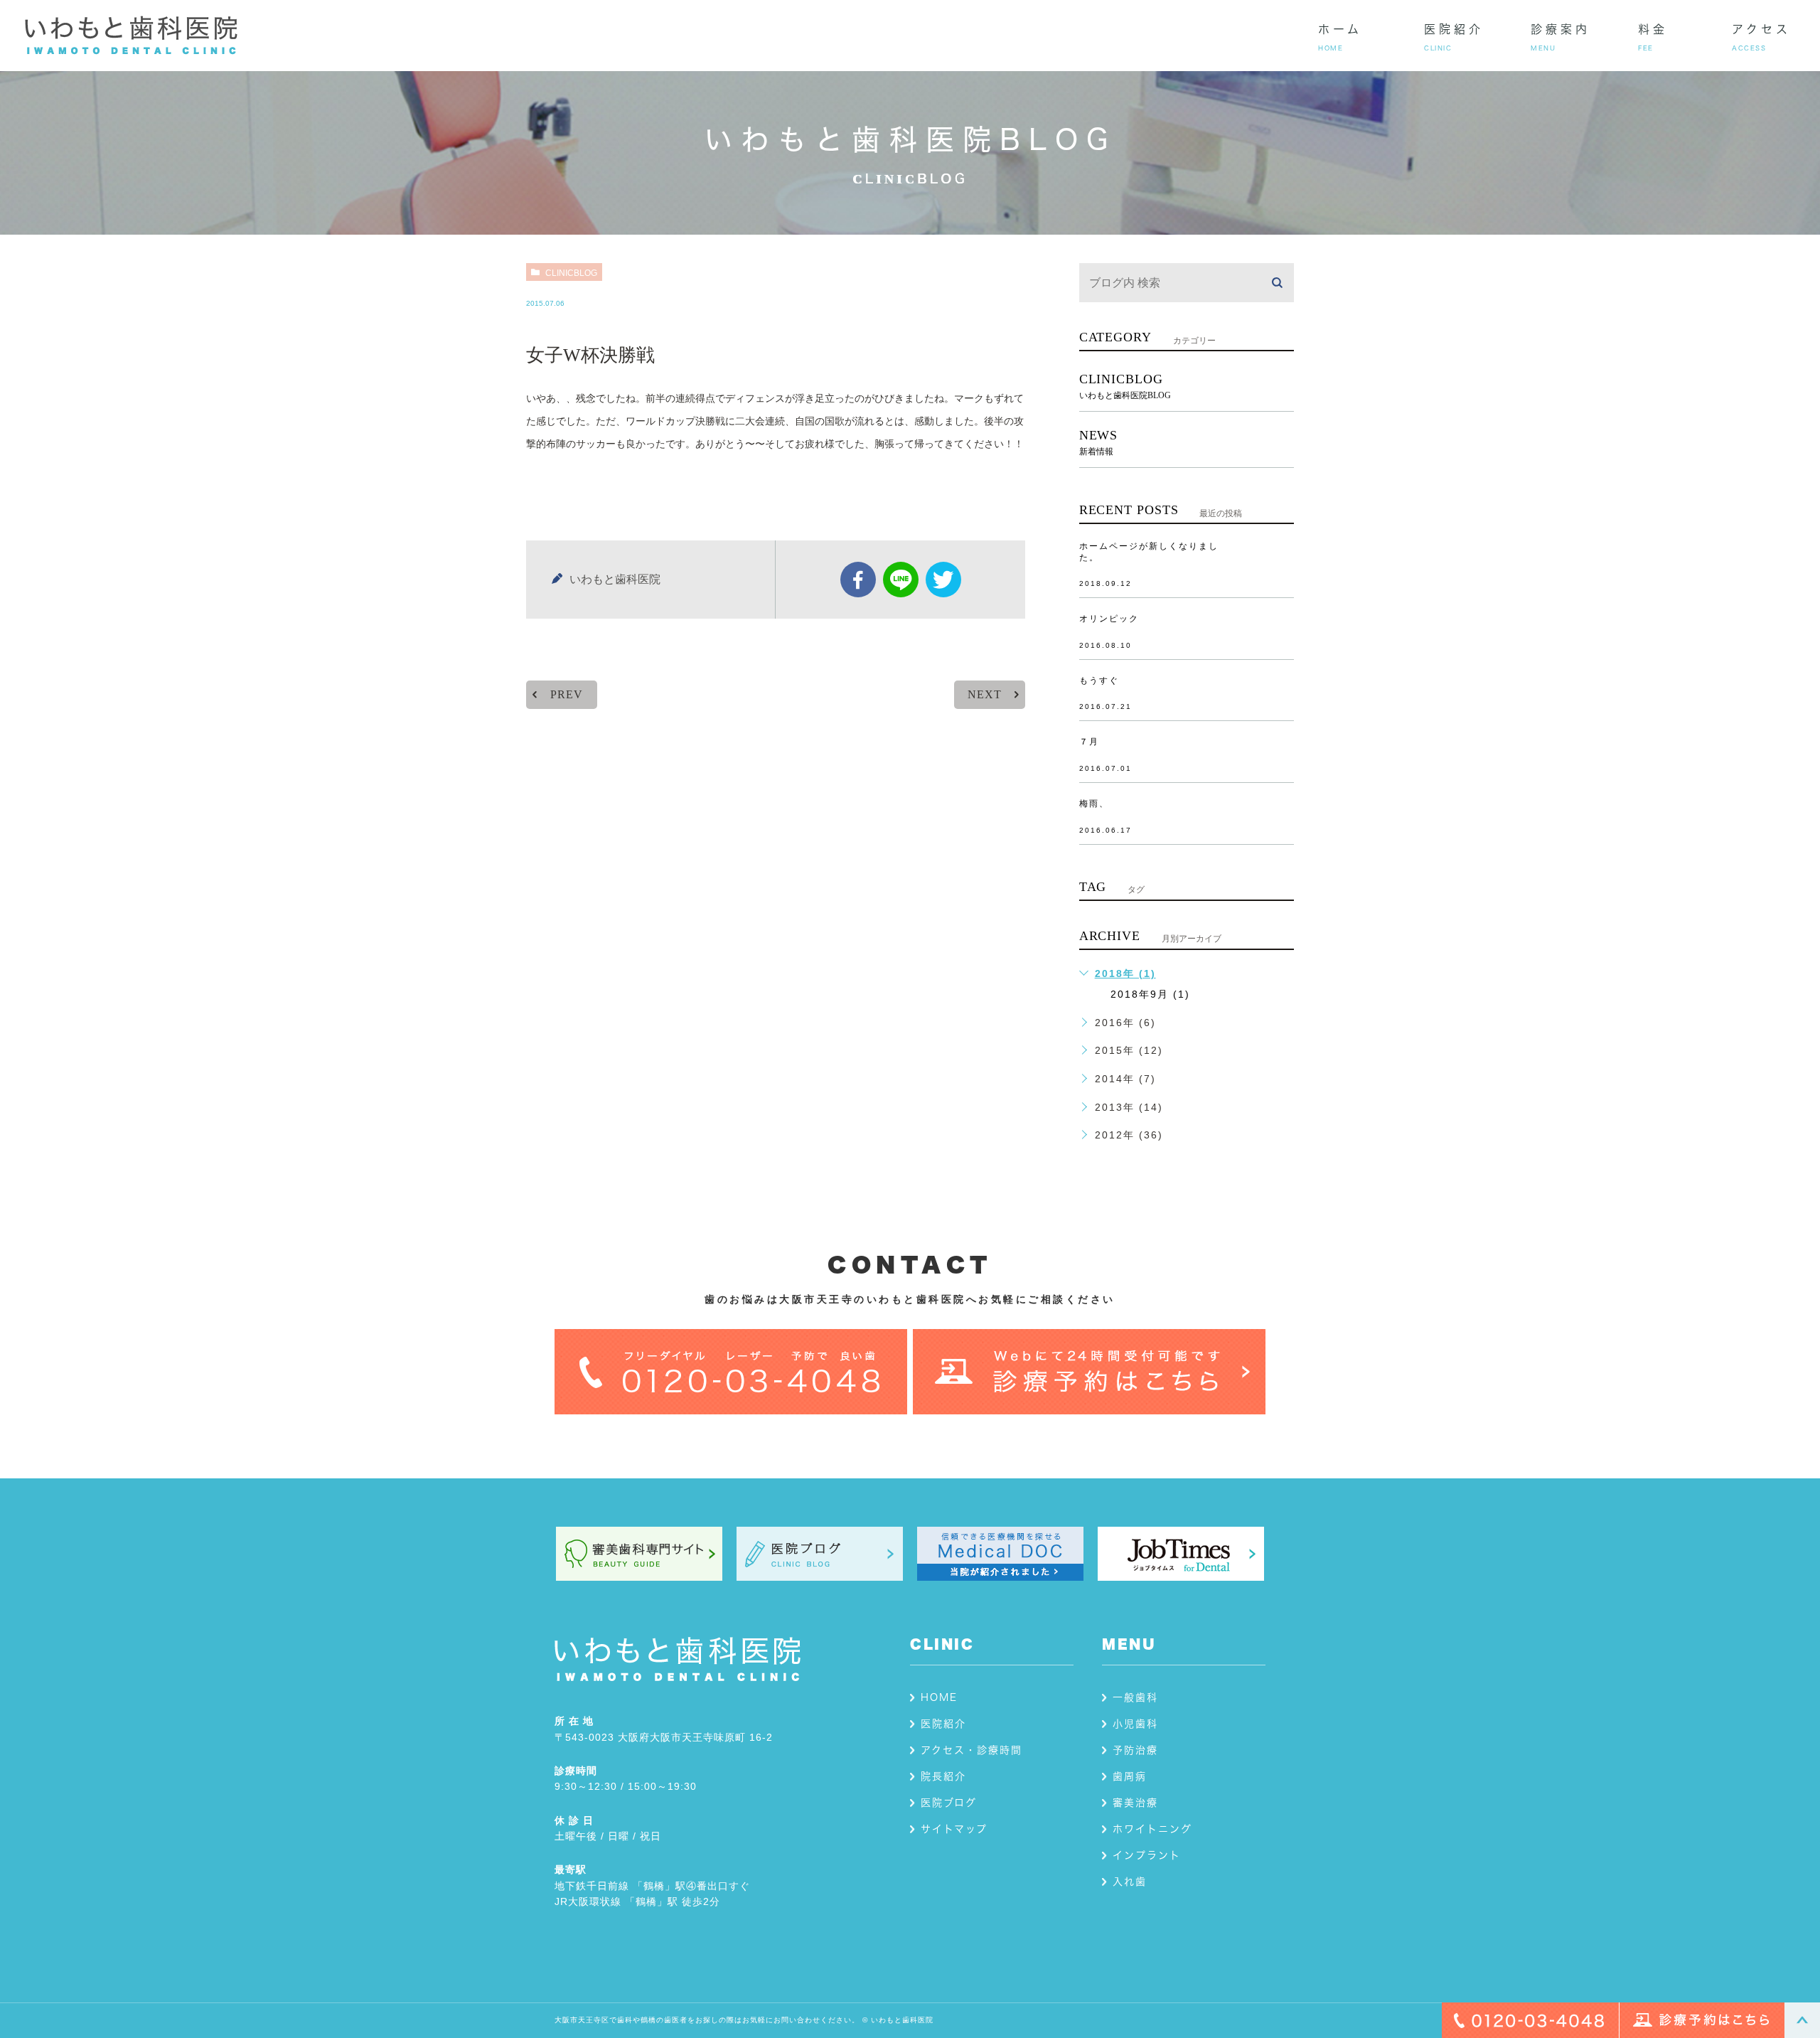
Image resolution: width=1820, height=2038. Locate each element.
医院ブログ (949, 1803)
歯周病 (1130, 1776)
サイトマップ (954, 1829)
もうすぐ (1099, 681)
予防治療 (1135, 1750)
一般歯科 (1135, 1697)
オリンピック (1109, 619)
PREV (566, 694)
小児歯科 (1135, 1724)
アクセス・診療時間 (971, 1750)
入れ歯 (1130, 1882)
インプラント (1147, 1855)
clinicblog (571, 273)
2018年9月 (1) (1150, 994)
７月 (1089, 742)
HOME (939, 1697)
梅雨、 (1094, 804)
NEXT (984, 694)
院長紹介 (943, 1776)
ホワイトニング (1152, 1829)
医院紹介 (943, 1724)
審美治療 (1135, 1803)
